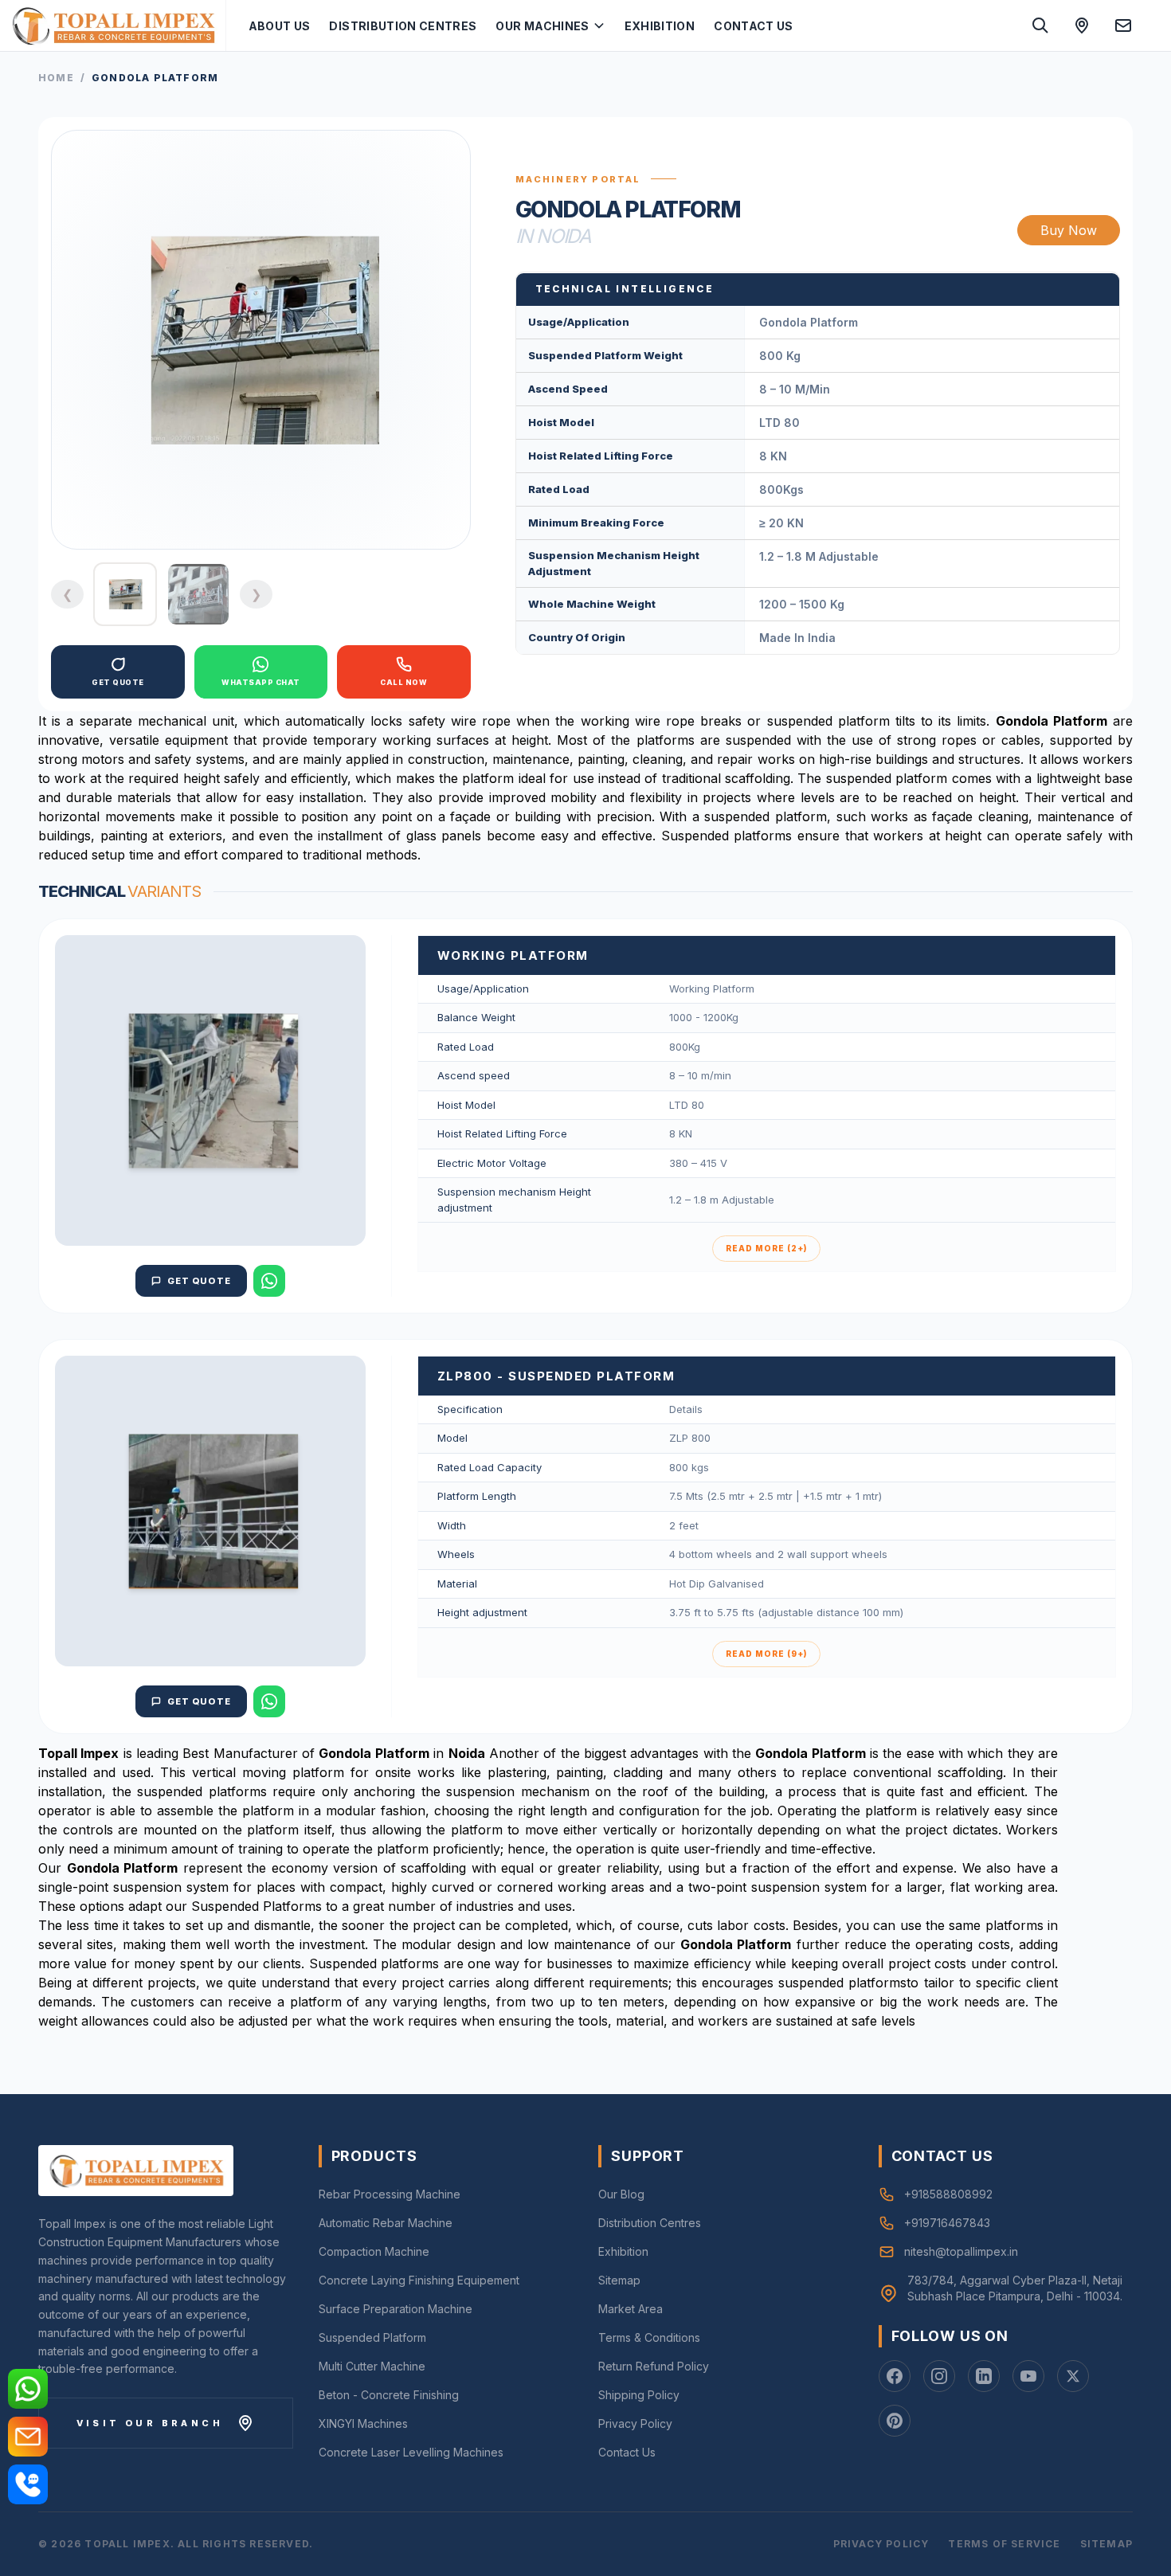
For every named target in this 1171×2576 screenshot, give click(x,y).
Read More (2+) (766, 1248)
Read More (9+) (766, 1654)
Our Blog (621, 2194)
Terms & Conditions (649, 2337)
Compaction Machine (374, 2251)
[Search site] (1040, 25)
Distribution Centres (403, 26)
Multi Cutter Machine (372, 2366)
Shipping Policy (639, 2395)
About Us (280, 26)
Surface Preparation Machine (396, 2309)
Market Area (631, 2309)
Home (56, 78)
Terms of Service (1004, 2544)
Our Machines (542, 26)
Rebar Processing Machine (390, 2194)
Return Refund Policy (654, 2366)
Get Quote (199, 1281)
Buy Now (1069, 230)
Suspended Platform (372, 2337)
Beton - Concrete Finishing (389, 2395)
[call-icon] (28, 2484)
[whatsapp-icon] (28, 2389)
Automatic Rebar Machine (386, 2223)
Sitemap (619, 2280)
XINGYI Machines (363, 2423)
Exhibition (660, 26)
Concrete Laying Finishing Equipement (419, 2280)
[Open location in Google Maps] (1082, 25)
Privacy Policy (635, 2423)
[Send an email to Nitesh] (1123, 25)
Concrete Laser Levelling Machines (411, 2452)
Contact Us (754, 26)
